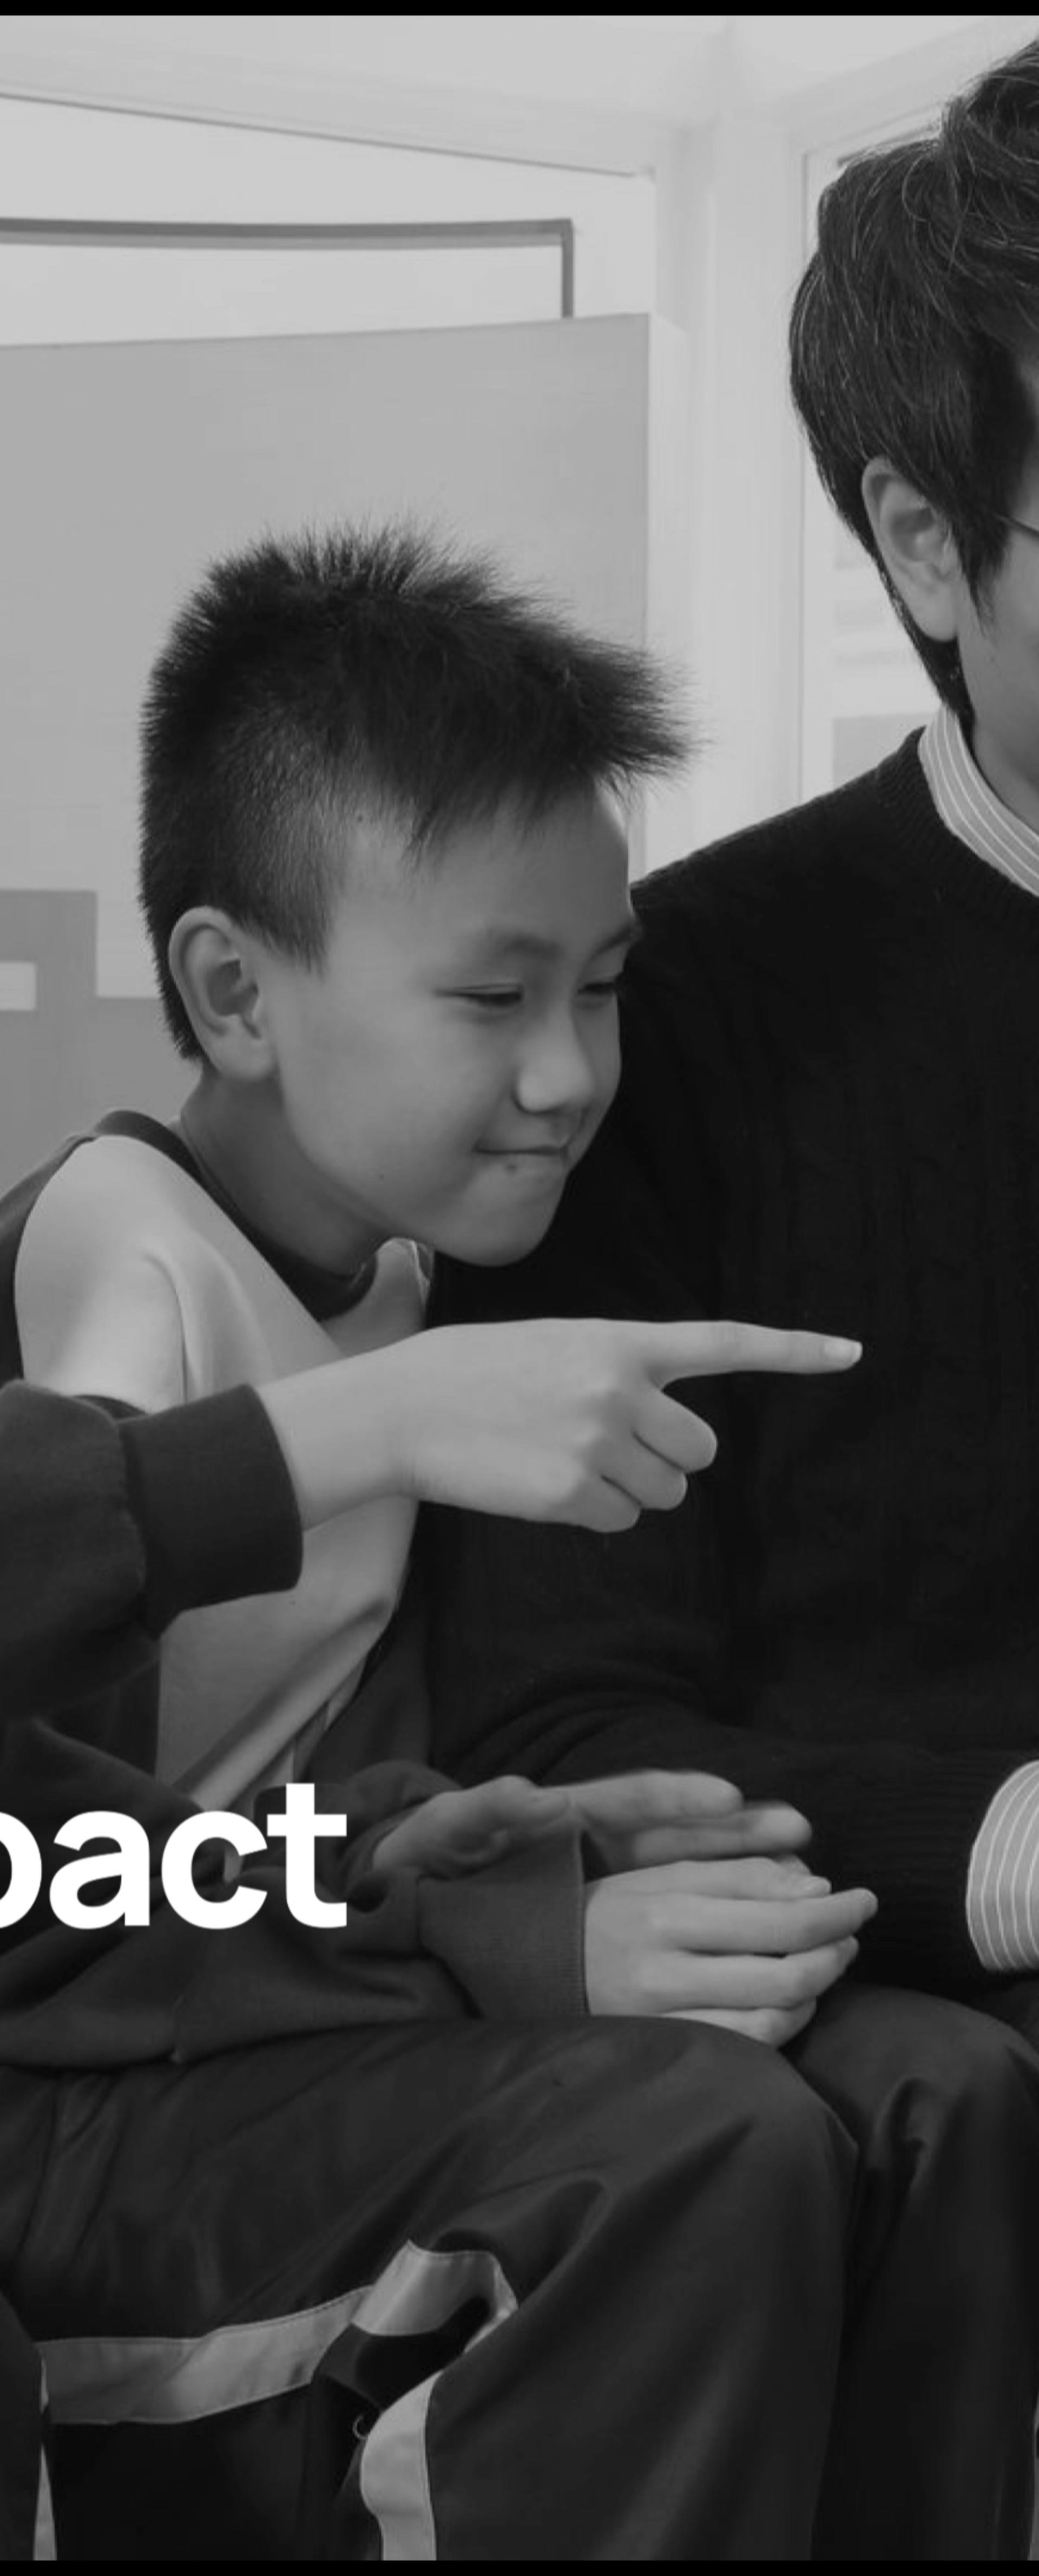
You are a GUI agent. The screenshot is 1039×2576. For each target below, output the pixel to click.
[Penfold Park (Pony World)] (346, 1384)
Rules (218, 2520)
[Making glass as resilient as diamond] (520, 667)
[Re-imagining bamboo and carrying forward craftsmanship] (866, 1384)
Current (98, 1713)
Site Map (192, 2520)
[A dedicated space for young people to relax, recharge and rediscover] (693, 1025)
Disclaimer (274, 2520)
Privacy (242, 2520)
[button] (109, 333)
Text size (353, 2520)
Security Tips (315, 2520)
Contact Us (57, 2520)
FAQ (28, 2520)
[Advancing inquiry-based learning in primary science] (173, 1025)
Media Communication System (126, 2520)
